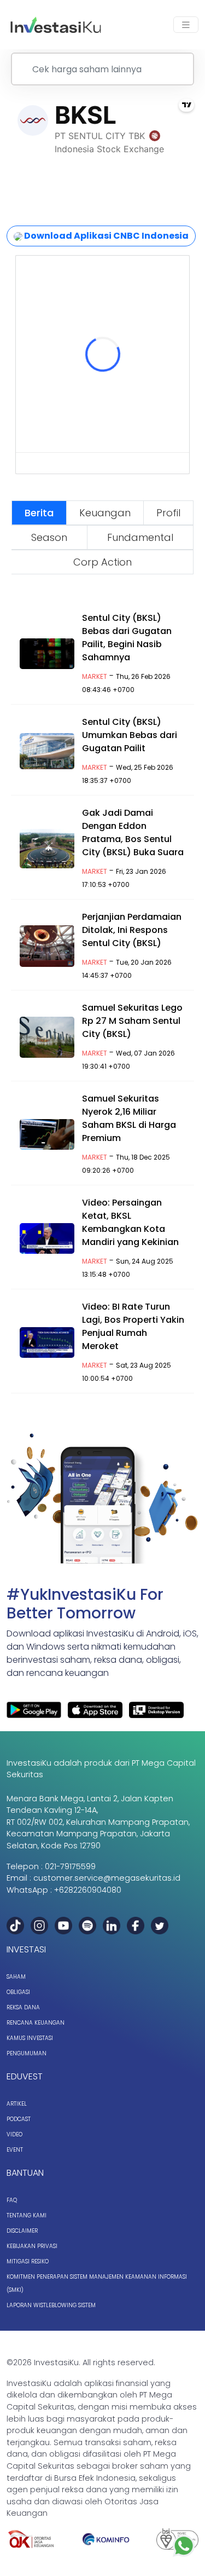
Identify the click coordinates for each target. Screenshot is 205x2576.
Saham (16, 1977)
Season (49, 537)
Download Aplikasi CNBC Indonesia (106, 236)
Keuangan (105, 513)
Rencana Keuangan (36, 2023)
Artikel (17, 2104)
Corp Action (102, 562)
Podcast (19, 2119)
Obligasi (18, 1992)
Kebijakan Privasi (32, 2246)
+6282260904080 (88, 1890)
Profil (168, 513)
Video (14, 2134)
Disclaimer (22, 2231)
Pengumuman (27, 2053)
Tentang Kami (27, 2215)
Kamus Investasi (30, 2038)
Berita (39, 513)
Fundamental (140, 537)
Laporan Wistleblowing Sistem (51, 2305)
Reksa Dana (23, 2007)
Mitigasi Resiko (28, 2261)
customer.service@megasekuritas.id (107, 1878)
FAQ (12, 2200)
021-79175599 (70, 1866)
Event (15, 2150)
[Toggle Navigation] (186, 25)
